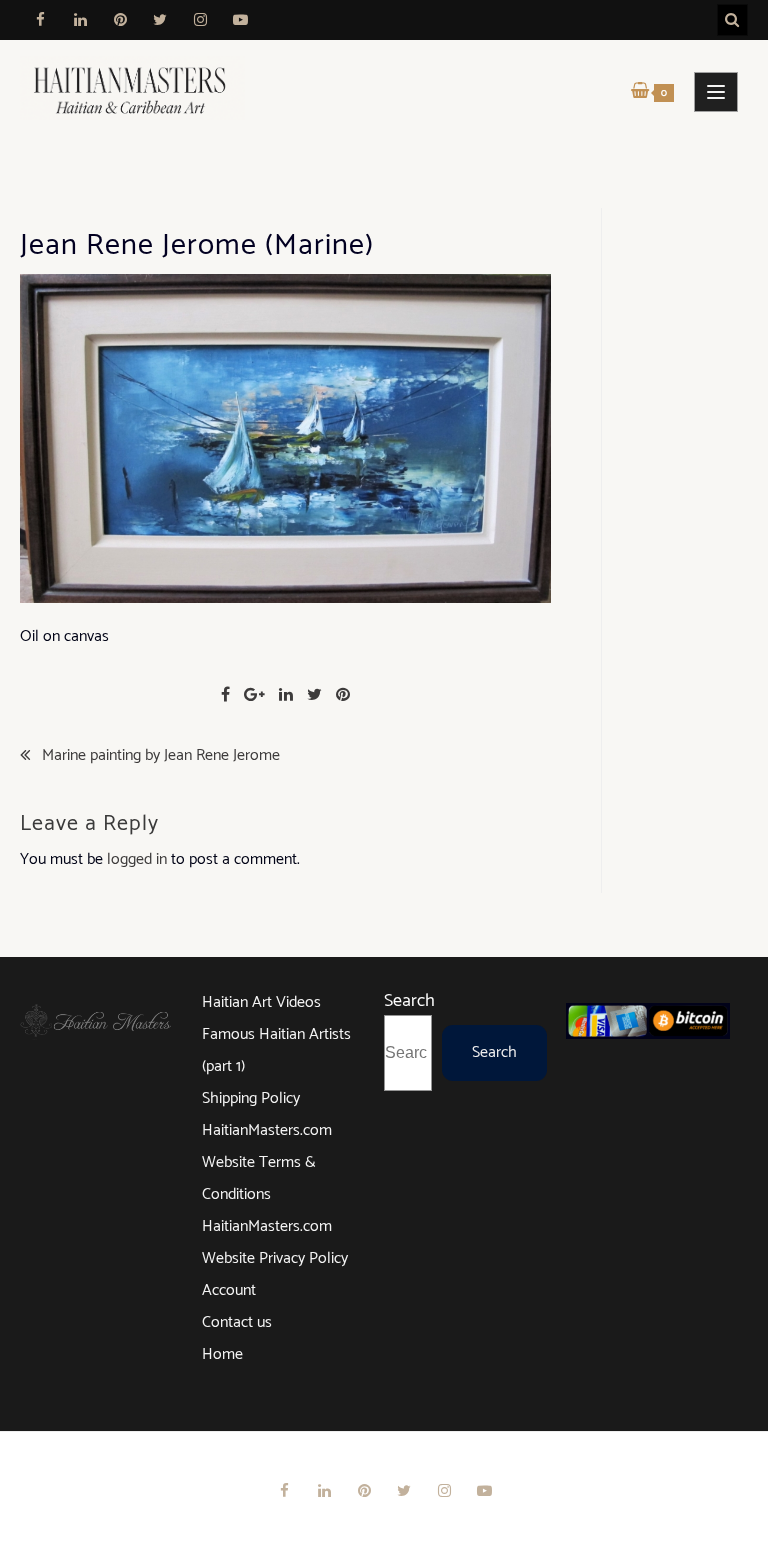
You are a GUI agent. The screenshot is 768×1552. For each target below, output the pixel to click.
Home (222, 1354)
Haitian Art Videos (261, 1002)
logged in (137, 859)
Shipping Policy (251, 1098)
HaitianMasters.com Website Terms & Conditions (267, 1162)
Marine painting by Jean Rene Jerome (161, 756)
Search (409, 1001)
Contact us (237, 1322)
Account (229, 1290)
